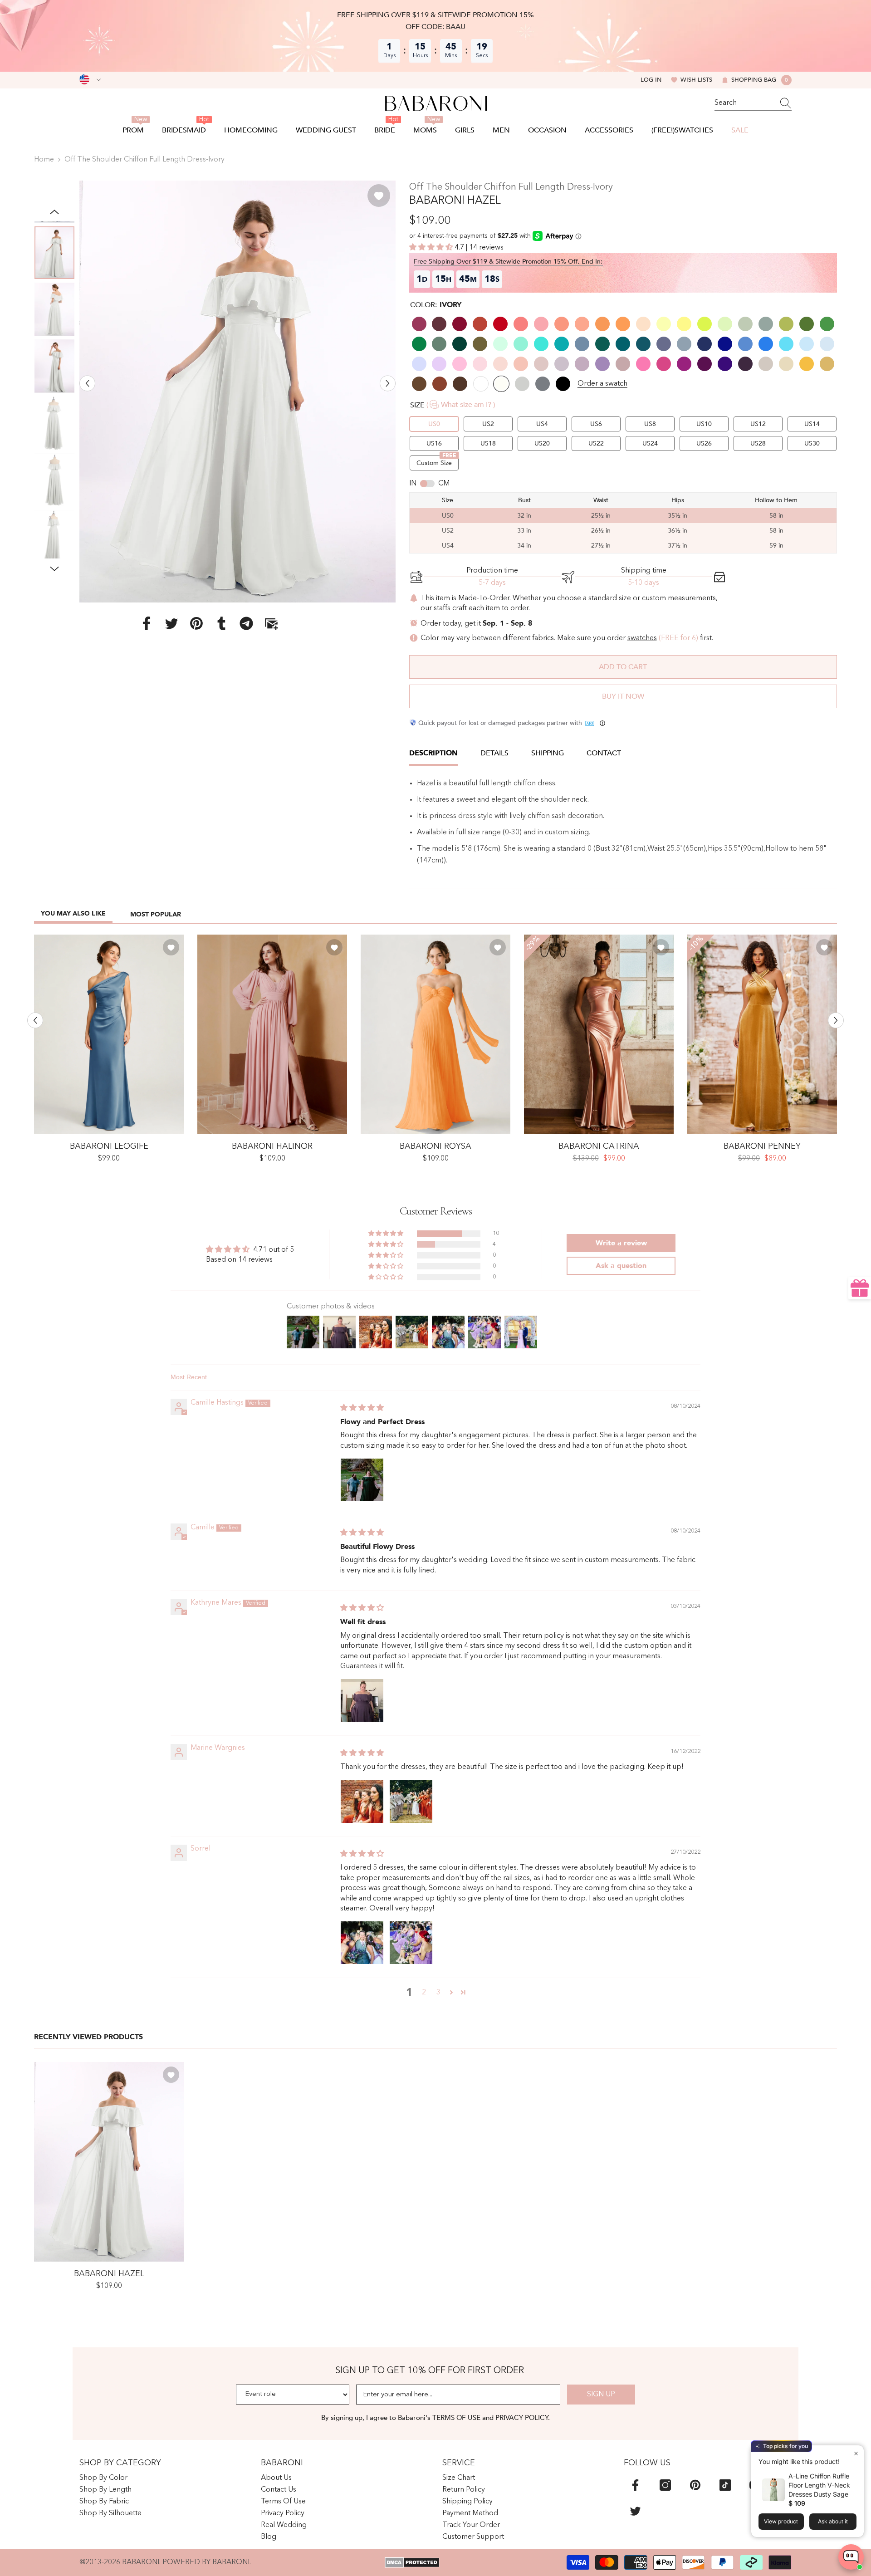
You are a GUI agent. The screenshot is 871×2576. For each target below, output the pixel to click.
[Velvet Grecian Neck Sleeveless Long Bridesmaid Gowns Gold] (762, 1034)
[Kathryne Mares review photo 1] (362, 1700)
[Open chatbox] (851, 2557)
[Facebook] (147, 623)
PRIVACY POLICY (522, 2418)
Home (44, 160)
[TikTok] (725, 2485)
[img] (362, 1408)
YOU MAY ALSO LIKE (73, 913)
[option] (237, 391)
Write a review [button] (621, 1243)
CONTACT (604, 753)
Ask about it (833, 2521)
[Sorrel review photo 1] (362, 1943)
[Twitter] (171, 623)
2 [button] (424, 1993)
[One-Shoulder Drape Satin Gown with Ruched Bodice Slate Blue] (109, 1034)
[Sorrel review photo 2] (411, 1943)
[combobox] (744, 103)
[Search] (753, 103)
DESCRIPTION (433, 753)
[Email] (271, 623)
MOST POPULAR (156, 914)
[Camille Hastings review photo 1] (362, 1480)
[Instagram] (665, 2485)
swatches (642, 638)
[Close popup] (856, 2453)
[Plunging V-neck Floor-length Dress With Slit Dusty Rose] (272, 1034)
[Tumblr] (221, 623)
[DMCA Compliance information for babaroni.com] (412, 2562)
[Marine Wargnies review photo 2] (411, 1802)
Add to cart (623, 667)
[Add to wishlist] (379, 196)
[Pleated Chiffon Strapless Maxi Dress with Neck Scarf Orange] (435, 1034)
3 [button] (438, 1993)
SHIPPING (548, 753)
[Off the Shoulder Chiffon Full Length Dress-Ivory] (109, 2162)
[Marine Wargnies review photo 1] (362, 1802)
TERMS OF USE (457, 2418)
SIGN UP (601, 2395)
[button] (87, 383)
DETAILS (494, 753)
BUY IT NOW (623, 696)
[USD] (90, 80)
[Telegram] (246, 623)
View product (781, 2521)
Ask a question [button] (621, 1266)
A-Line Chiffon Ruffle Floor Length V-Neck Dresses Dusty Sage (819, 2485)
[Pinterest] (196, 623)
